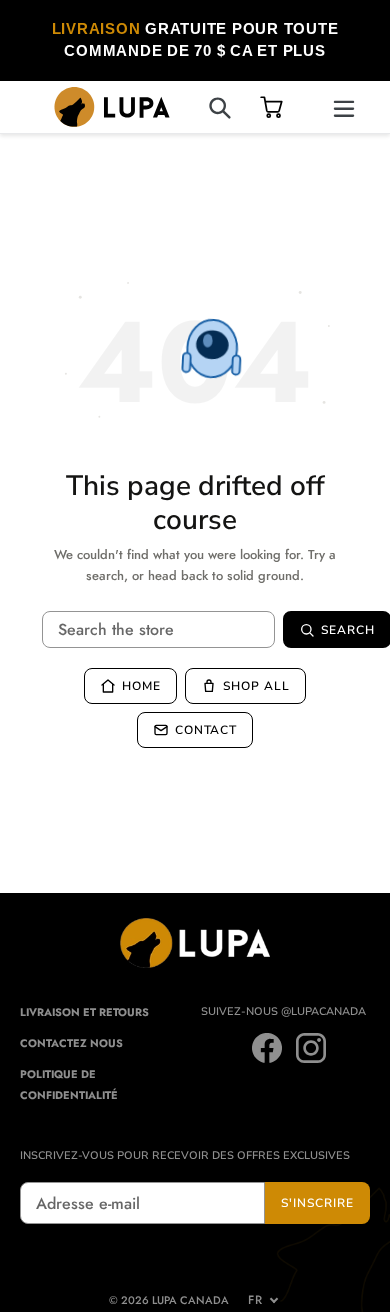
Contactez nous (71, 1043)
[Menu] (344, 107)
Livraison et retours (84, 1012)
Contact (206, 730)
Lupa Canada (190, 1300)
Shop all (256, 686)
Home (141, 686)
